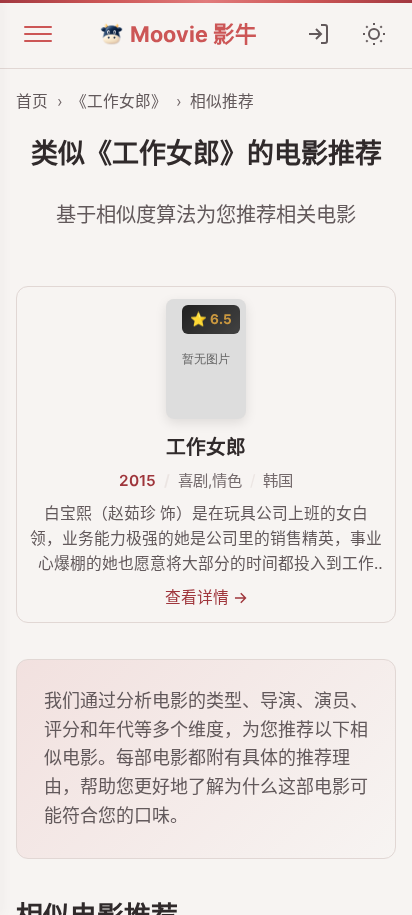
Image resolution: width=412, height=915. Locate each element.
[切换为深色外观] (374, 34)
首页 (32, 101)
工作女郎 (206, 447)
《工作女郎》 (119, 101)
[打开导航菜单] (38, 34)
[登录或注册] (318, 34)
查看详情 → (206, 597)
